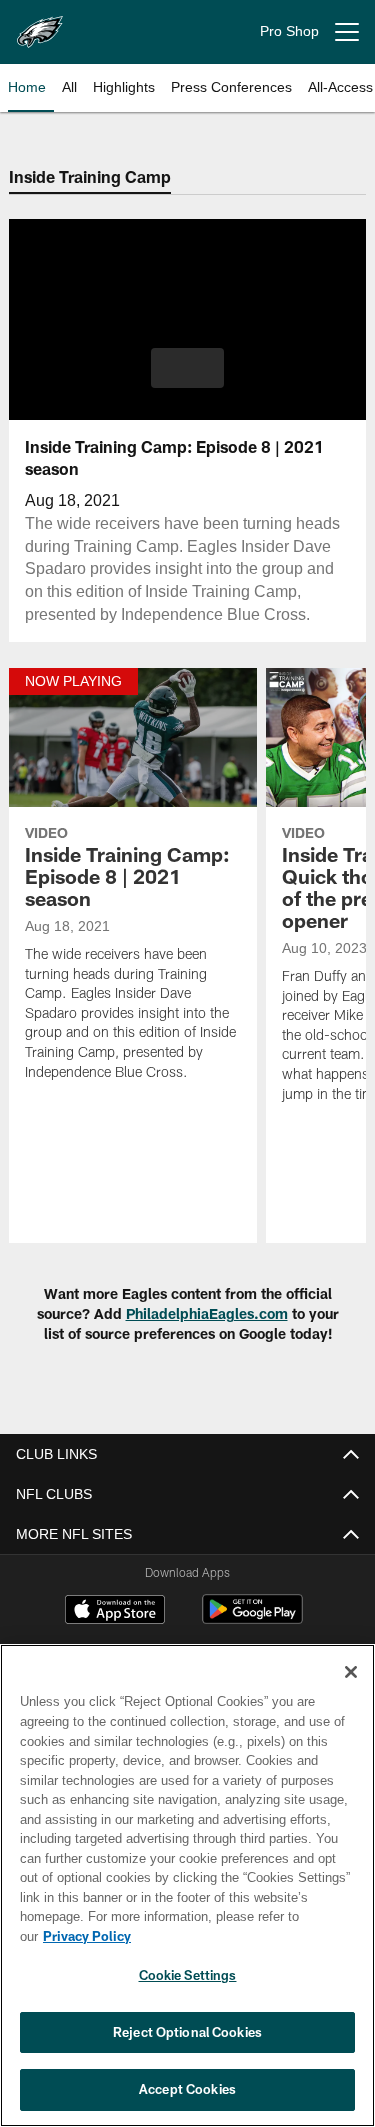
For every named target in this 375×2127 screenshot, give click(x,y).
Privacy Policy (241, 1936)
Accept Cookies (187, 2089)
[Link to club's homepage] (40, 24)
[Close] (351, 1692)
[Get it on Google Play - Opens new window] (252, 1619)
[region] (187, 1895)
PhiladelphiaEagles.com (207, 1313)
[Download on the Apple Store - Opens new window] (115, 1612)
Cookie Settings (188, 1975)
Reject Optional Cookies (187, 2032)
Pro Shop (289, 31)
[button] (187, 368)
